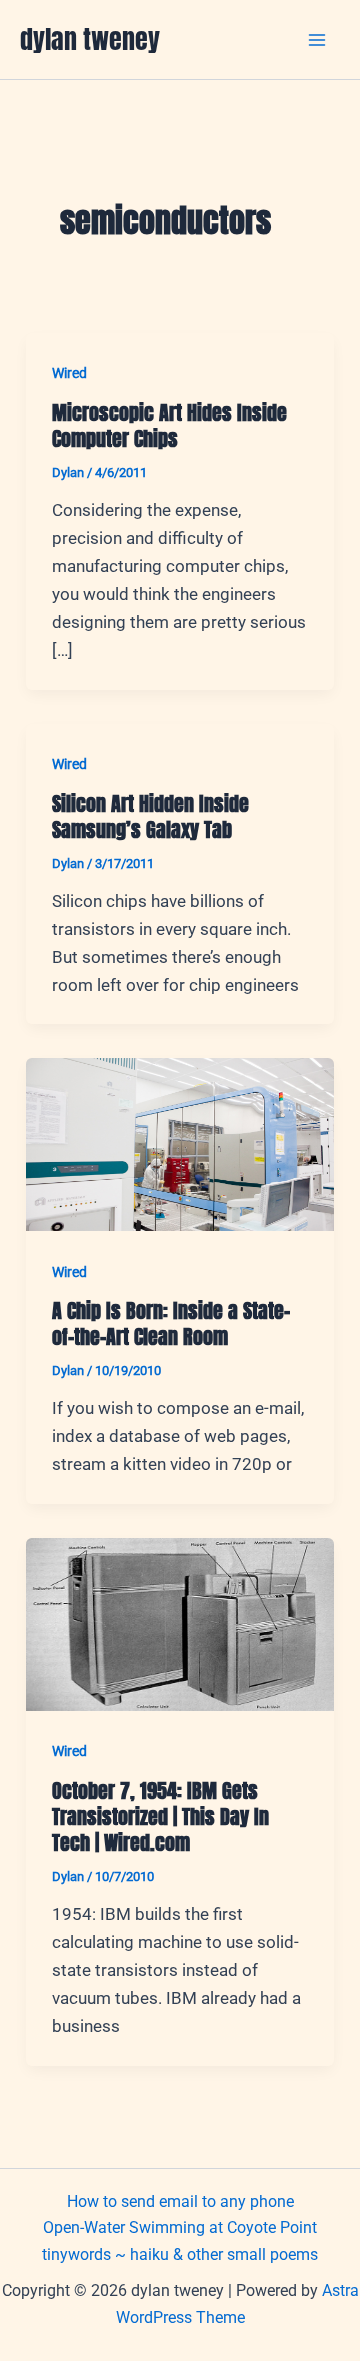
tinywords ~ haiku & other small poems (180, 2254)
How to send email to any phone (180, 2201)
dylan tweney (90, 39)
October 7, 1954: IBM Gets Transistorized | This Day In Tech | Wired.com (160, 1816)
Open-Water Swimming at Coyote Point (180, 2227)
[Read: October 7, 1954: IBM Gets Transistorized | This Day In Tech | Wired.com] (180, 1623)
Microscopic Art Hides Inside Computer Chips (169, 425)
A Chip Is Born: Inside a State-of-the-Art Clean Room (171, 1323)
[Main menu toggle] (318, 40)
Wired (69, 373)
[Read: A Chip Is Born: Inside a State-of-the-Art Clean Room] (180, 1143)
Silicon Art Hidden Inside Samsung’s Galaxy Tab (150, 816)
